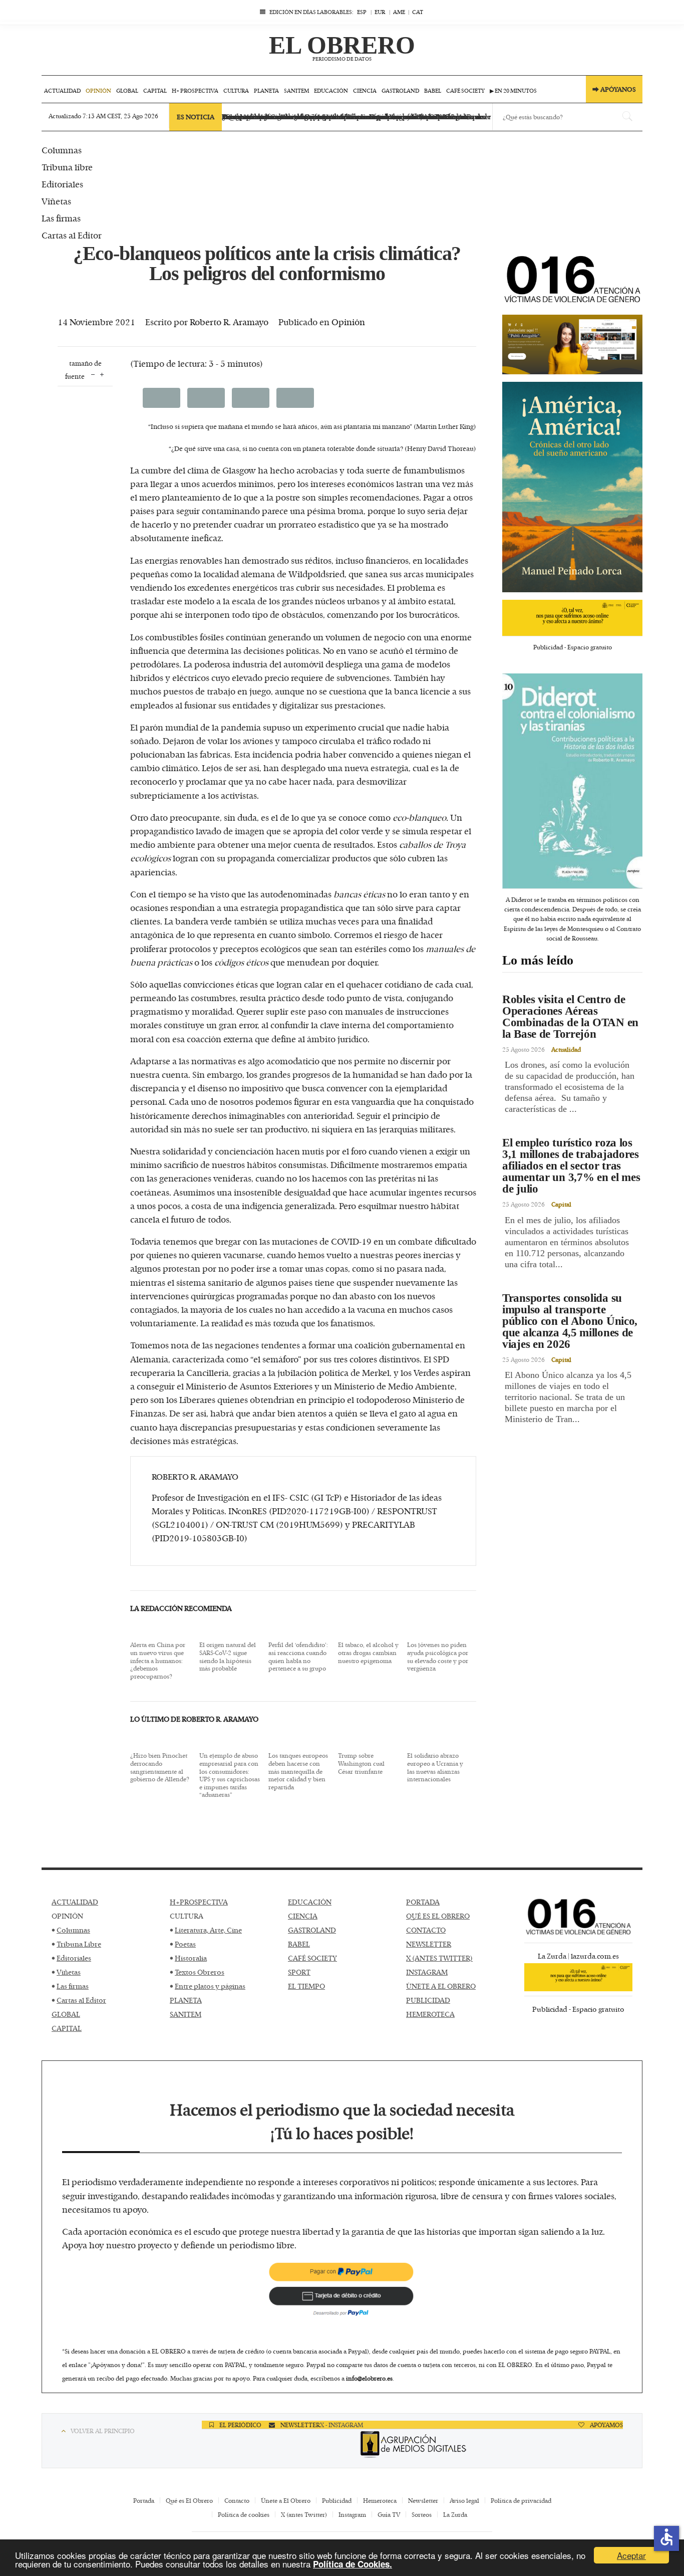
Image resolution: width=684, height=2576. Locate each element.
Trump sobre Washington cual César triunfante (361, 1764)
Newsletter (423, 2500)
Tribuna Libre (79, 1944)
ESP (362, 12)
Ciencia (365, 90)
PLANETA (186, 2000)
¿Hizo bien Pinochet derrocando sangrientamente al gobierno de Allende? (160, 1767)
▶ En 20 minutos (513, 90)
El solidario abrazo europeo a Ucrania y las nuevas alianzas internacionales (435, 1767)
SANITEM (186, 2014)
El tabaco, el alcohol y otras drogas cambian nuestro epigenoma (368, 1653)
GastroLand (400, 90)
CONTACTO (426, 1930)
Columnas (73, 1930)
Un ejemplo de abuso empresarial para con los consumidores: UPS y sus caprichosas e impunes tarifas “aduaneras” (230, 1775)
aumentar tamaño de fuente (102, 374)
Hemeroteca (380, 2500)
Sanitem (296, 90)
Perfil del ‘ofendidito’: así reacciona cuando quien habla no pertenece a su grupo (298, 1657)
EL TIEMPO (306, 1986)
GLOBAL (66, 2014)
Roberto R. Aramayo (229, 322)
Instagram (352, 2514)
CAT (418, 12)
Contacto (237, 2500)
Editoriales (74, 1958)
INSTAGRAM (427, 1972)
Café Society (465, 90)
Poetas (185, 1944)
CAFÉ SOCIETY (312, 1958)
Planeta (266, 90)
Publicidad (337, 2500)
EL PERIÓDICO (240, 2425)
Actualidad (62, 90)
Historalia (191, 1958)
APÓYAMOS (606, 2425)
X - (324, 2425)
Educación (331, 90)
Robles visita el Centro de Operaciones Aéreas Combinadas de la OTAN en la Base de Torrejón (570, 1017)
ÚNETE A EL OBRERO (441, 1986)
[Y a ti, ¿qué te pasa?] (572, 614)
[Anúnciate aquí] (572, 341)
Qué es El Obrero (189, 2500)
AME (399, 12)
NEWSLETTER (429, 1944)
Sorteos (422, 2514)
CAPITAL (67, 2028)
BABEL (299, 1944)
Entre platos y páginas (210, 1986)
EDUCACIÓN (310, 1902)
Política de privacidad (521, 2500)
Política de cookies (244, 2514)
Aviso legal (464, 2500)
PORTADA (423, 1902)
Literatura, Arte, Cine (208, 1930)
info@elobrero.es (369, 2378)
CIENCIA (303, 1916)
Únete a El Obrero (286, 2500)
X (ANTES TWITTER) (439, 1958)
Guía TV (389, 2514)
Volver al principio (103, 2431)
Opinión (98, 90)
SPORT (299, 1972)
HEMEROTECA (430, 2014)
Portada (144, 2500)
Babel (433, 90)
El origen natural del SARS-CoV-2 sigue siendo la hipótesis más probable (228, 1657)
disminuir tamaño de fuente (93, 374)
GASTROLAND (312, 1930)
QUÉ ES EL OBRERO (438, 1916)
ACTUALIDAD (75, 1902)
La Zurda (455, 2514)
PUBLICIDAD (428, 2000)
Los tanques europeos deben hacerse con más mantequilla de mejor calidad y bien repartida (298, 1771)
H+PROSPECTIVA (199, 1902)
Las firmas (73, 1986)
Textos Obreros (200, 1972)
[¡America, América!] (572, 483)
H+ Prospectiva (195, 90)
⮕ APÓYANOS (614, 89)
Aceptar (631, 2555)
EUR (380, 12)
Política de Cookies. (353, 2564)
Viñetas (69, 1972)
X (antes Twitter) (304, 2514)
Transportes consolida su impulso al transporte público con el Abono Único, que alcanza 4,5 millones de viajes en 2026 (570, 1321)
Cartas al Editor (81, 2000)
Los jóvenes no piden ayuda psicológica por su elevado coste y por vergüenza (438, 1657)
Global (127, 90)
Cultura (236, 90)
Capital (155, 90)
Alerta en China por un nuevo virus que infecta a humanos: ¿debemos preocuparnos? (158, 1661)
